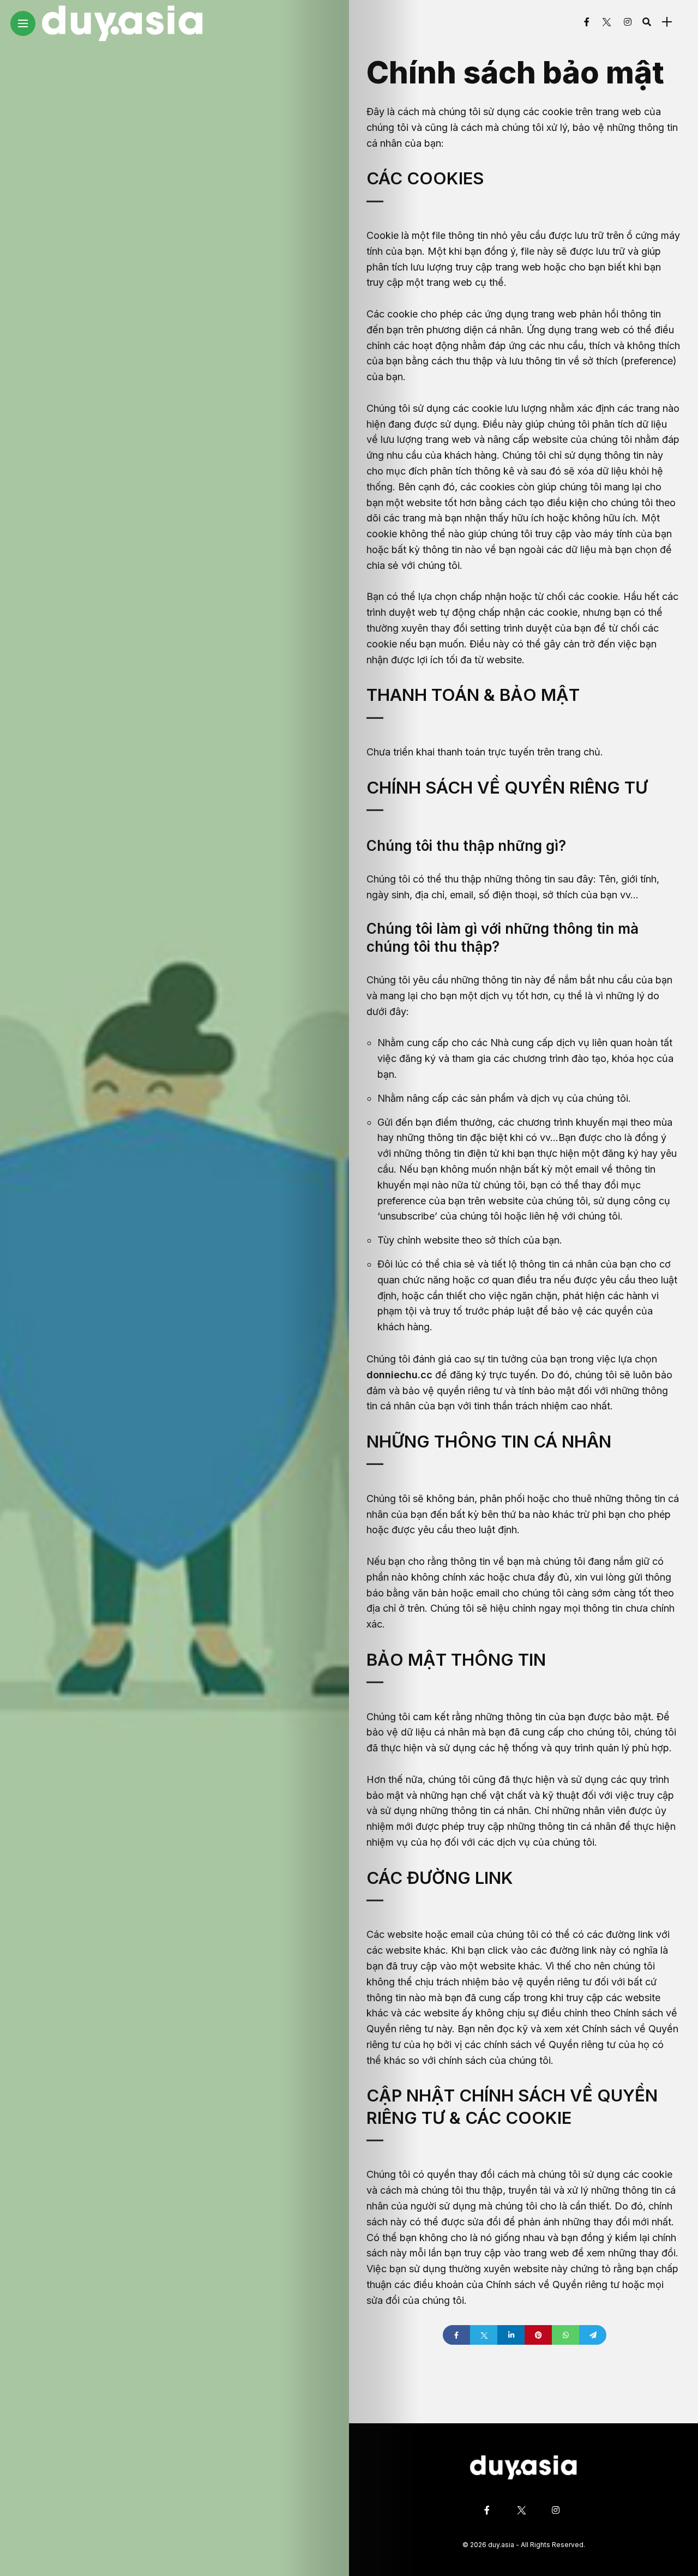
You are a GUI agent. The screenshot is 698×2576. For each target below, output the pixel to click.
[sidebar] (667, 22)
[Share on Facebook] (456, 2335)
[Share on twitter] (484, 2335)
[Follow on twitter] (606, 22)
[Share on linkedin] (511, 2335)
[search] (647, 22)
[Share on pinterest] (538, 2335)
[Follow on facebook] (587, 22)
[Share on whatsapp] (565, 2335)
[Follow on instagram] (628, 22)
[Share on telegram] (593, 2335)
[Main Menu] (23, 24)
